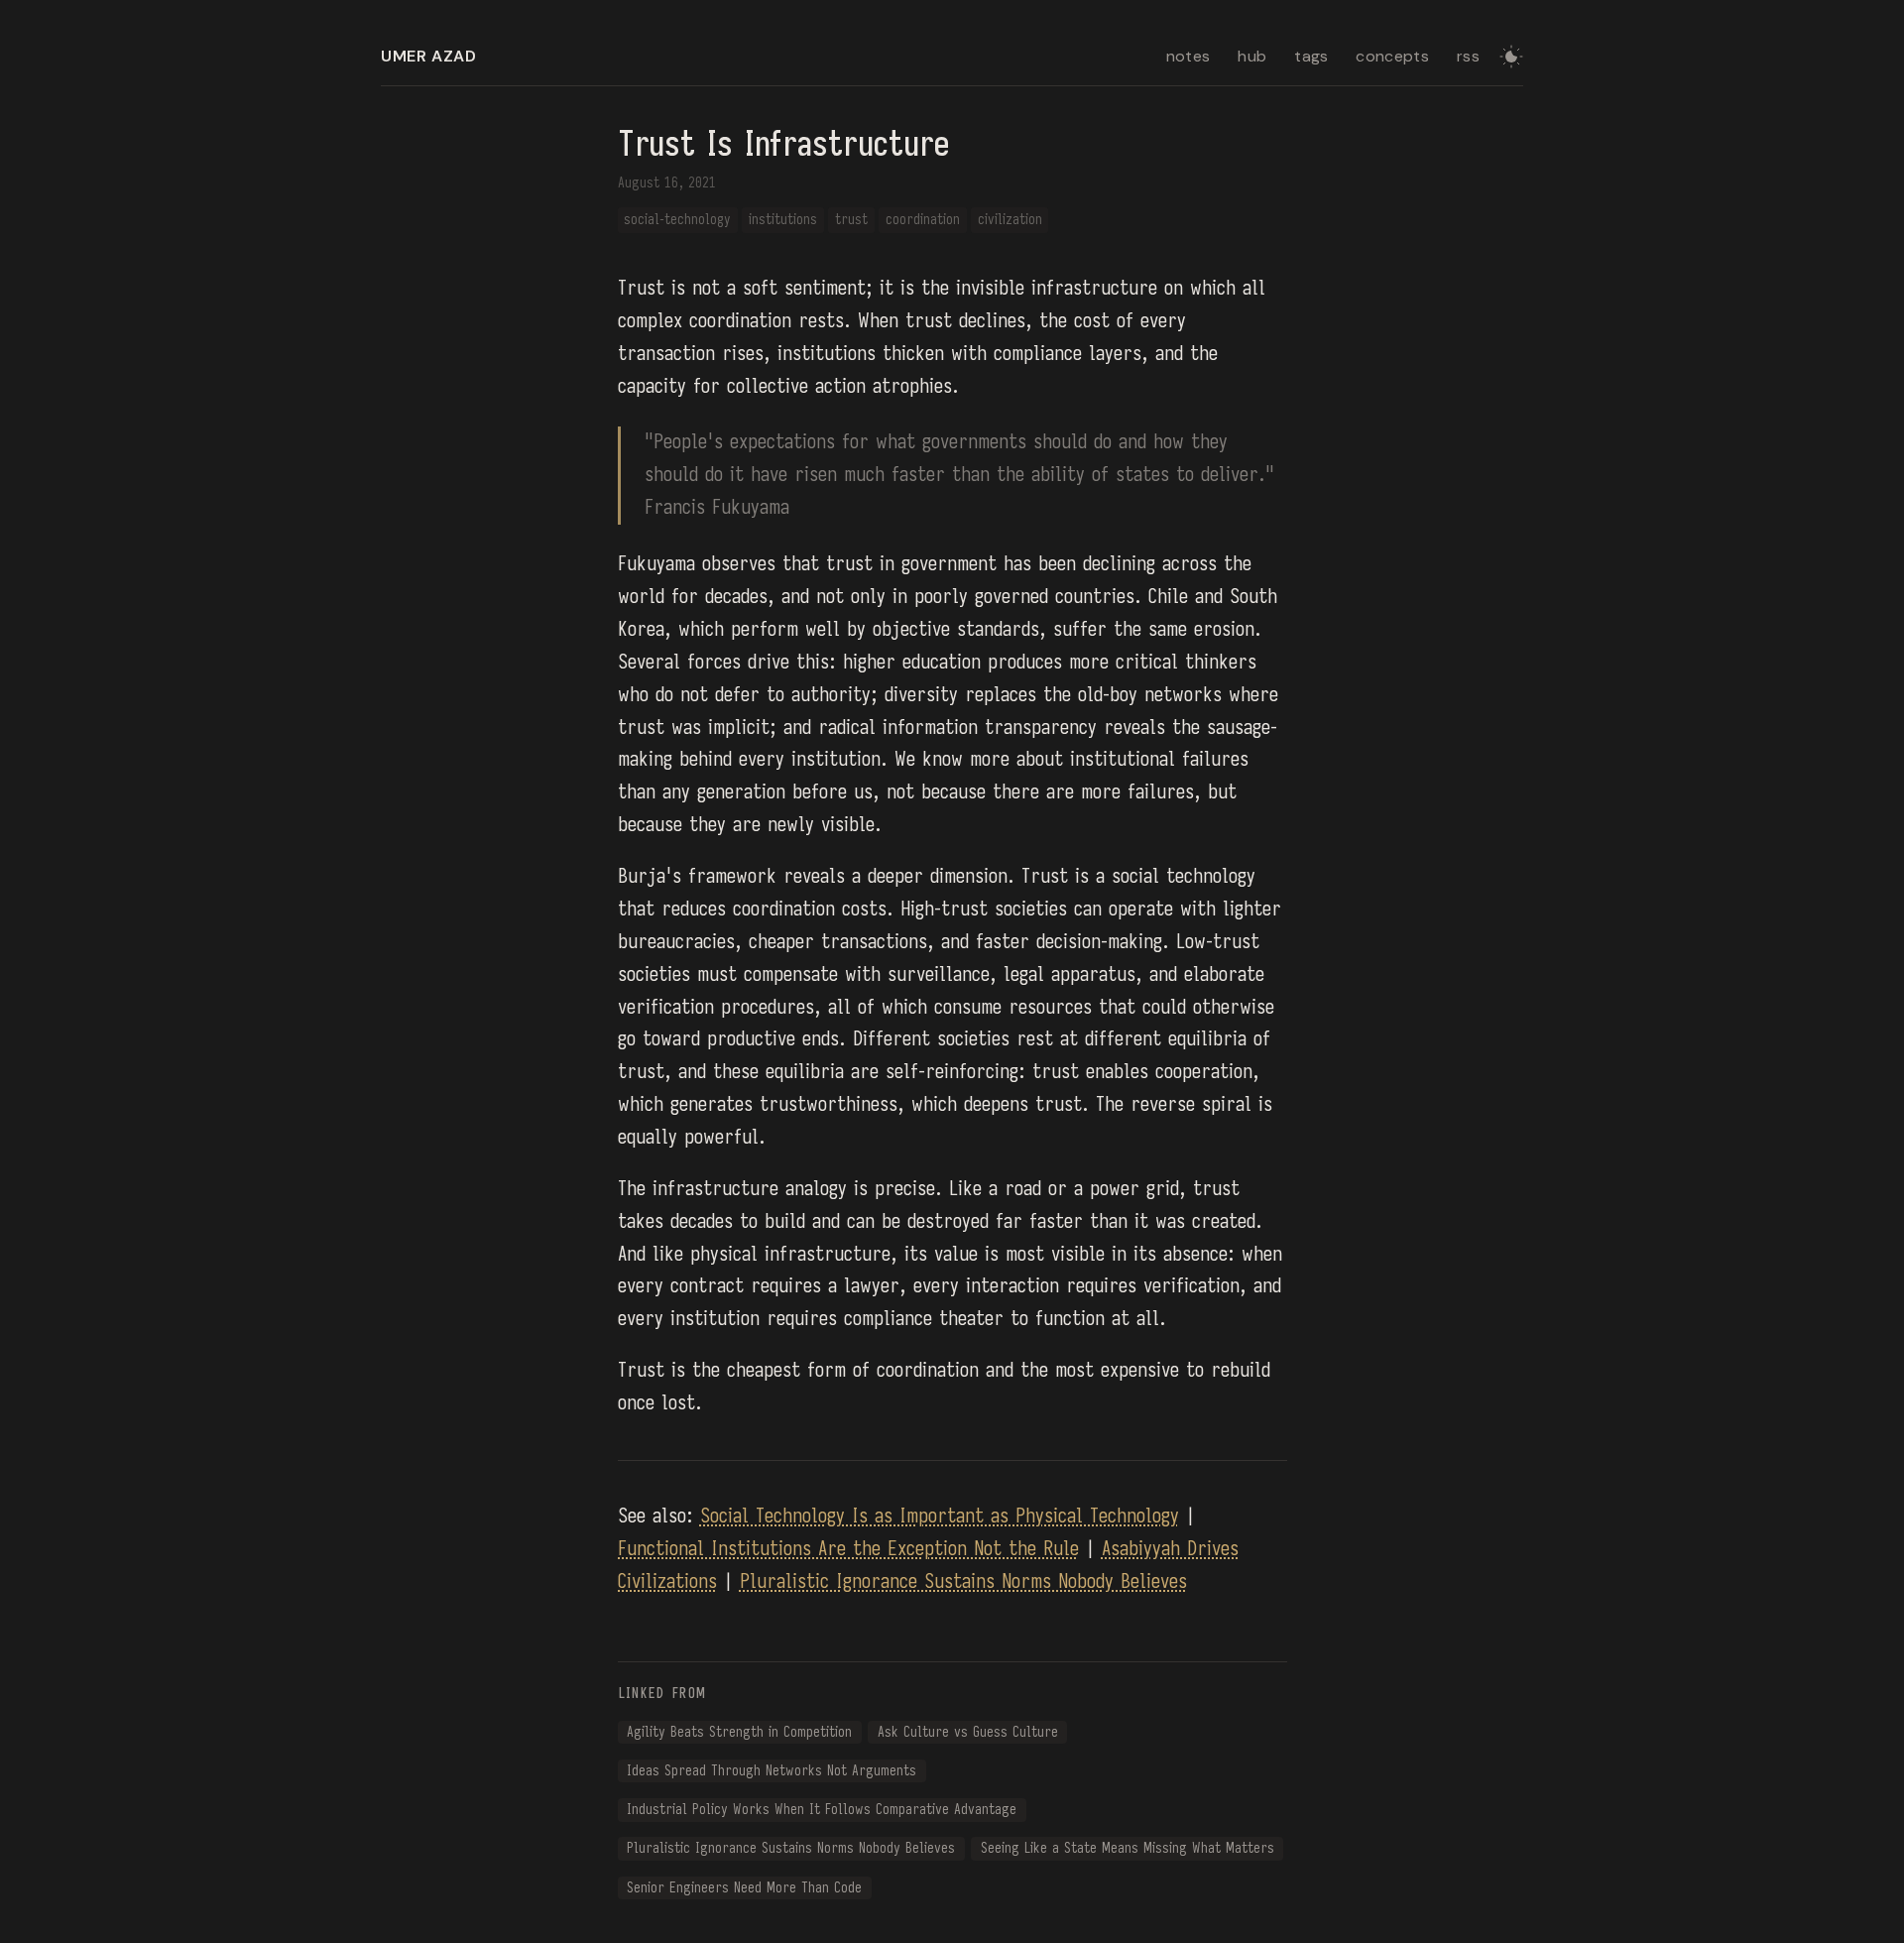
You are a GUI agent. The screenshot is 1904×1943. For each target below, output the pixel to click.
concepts (1392, 56)
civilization (1010, 220)
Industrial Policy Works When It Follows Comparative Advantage (822, 1810)
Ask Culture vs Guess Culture (968, 1732)
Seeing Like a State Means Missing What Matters (1128, 1849)
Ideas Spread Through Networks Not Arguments (772, 1771)
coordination (923, 220)
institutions (783, 220)
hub (1252, 56)
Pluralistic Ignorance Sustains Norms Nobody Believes (963, 1581)
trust (851, 220)
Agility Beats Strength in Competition (739, 1732)
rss (1468, 56)
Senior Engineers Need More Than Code (744, 1888)
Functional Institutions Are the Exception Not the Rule (848, 1549)
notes (1189, 56)
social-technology (677, 220)
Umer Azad (429, 56)
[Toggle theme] (1511, 57)
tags (1311, 56)
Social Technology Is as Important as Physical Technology (940, 1516)
